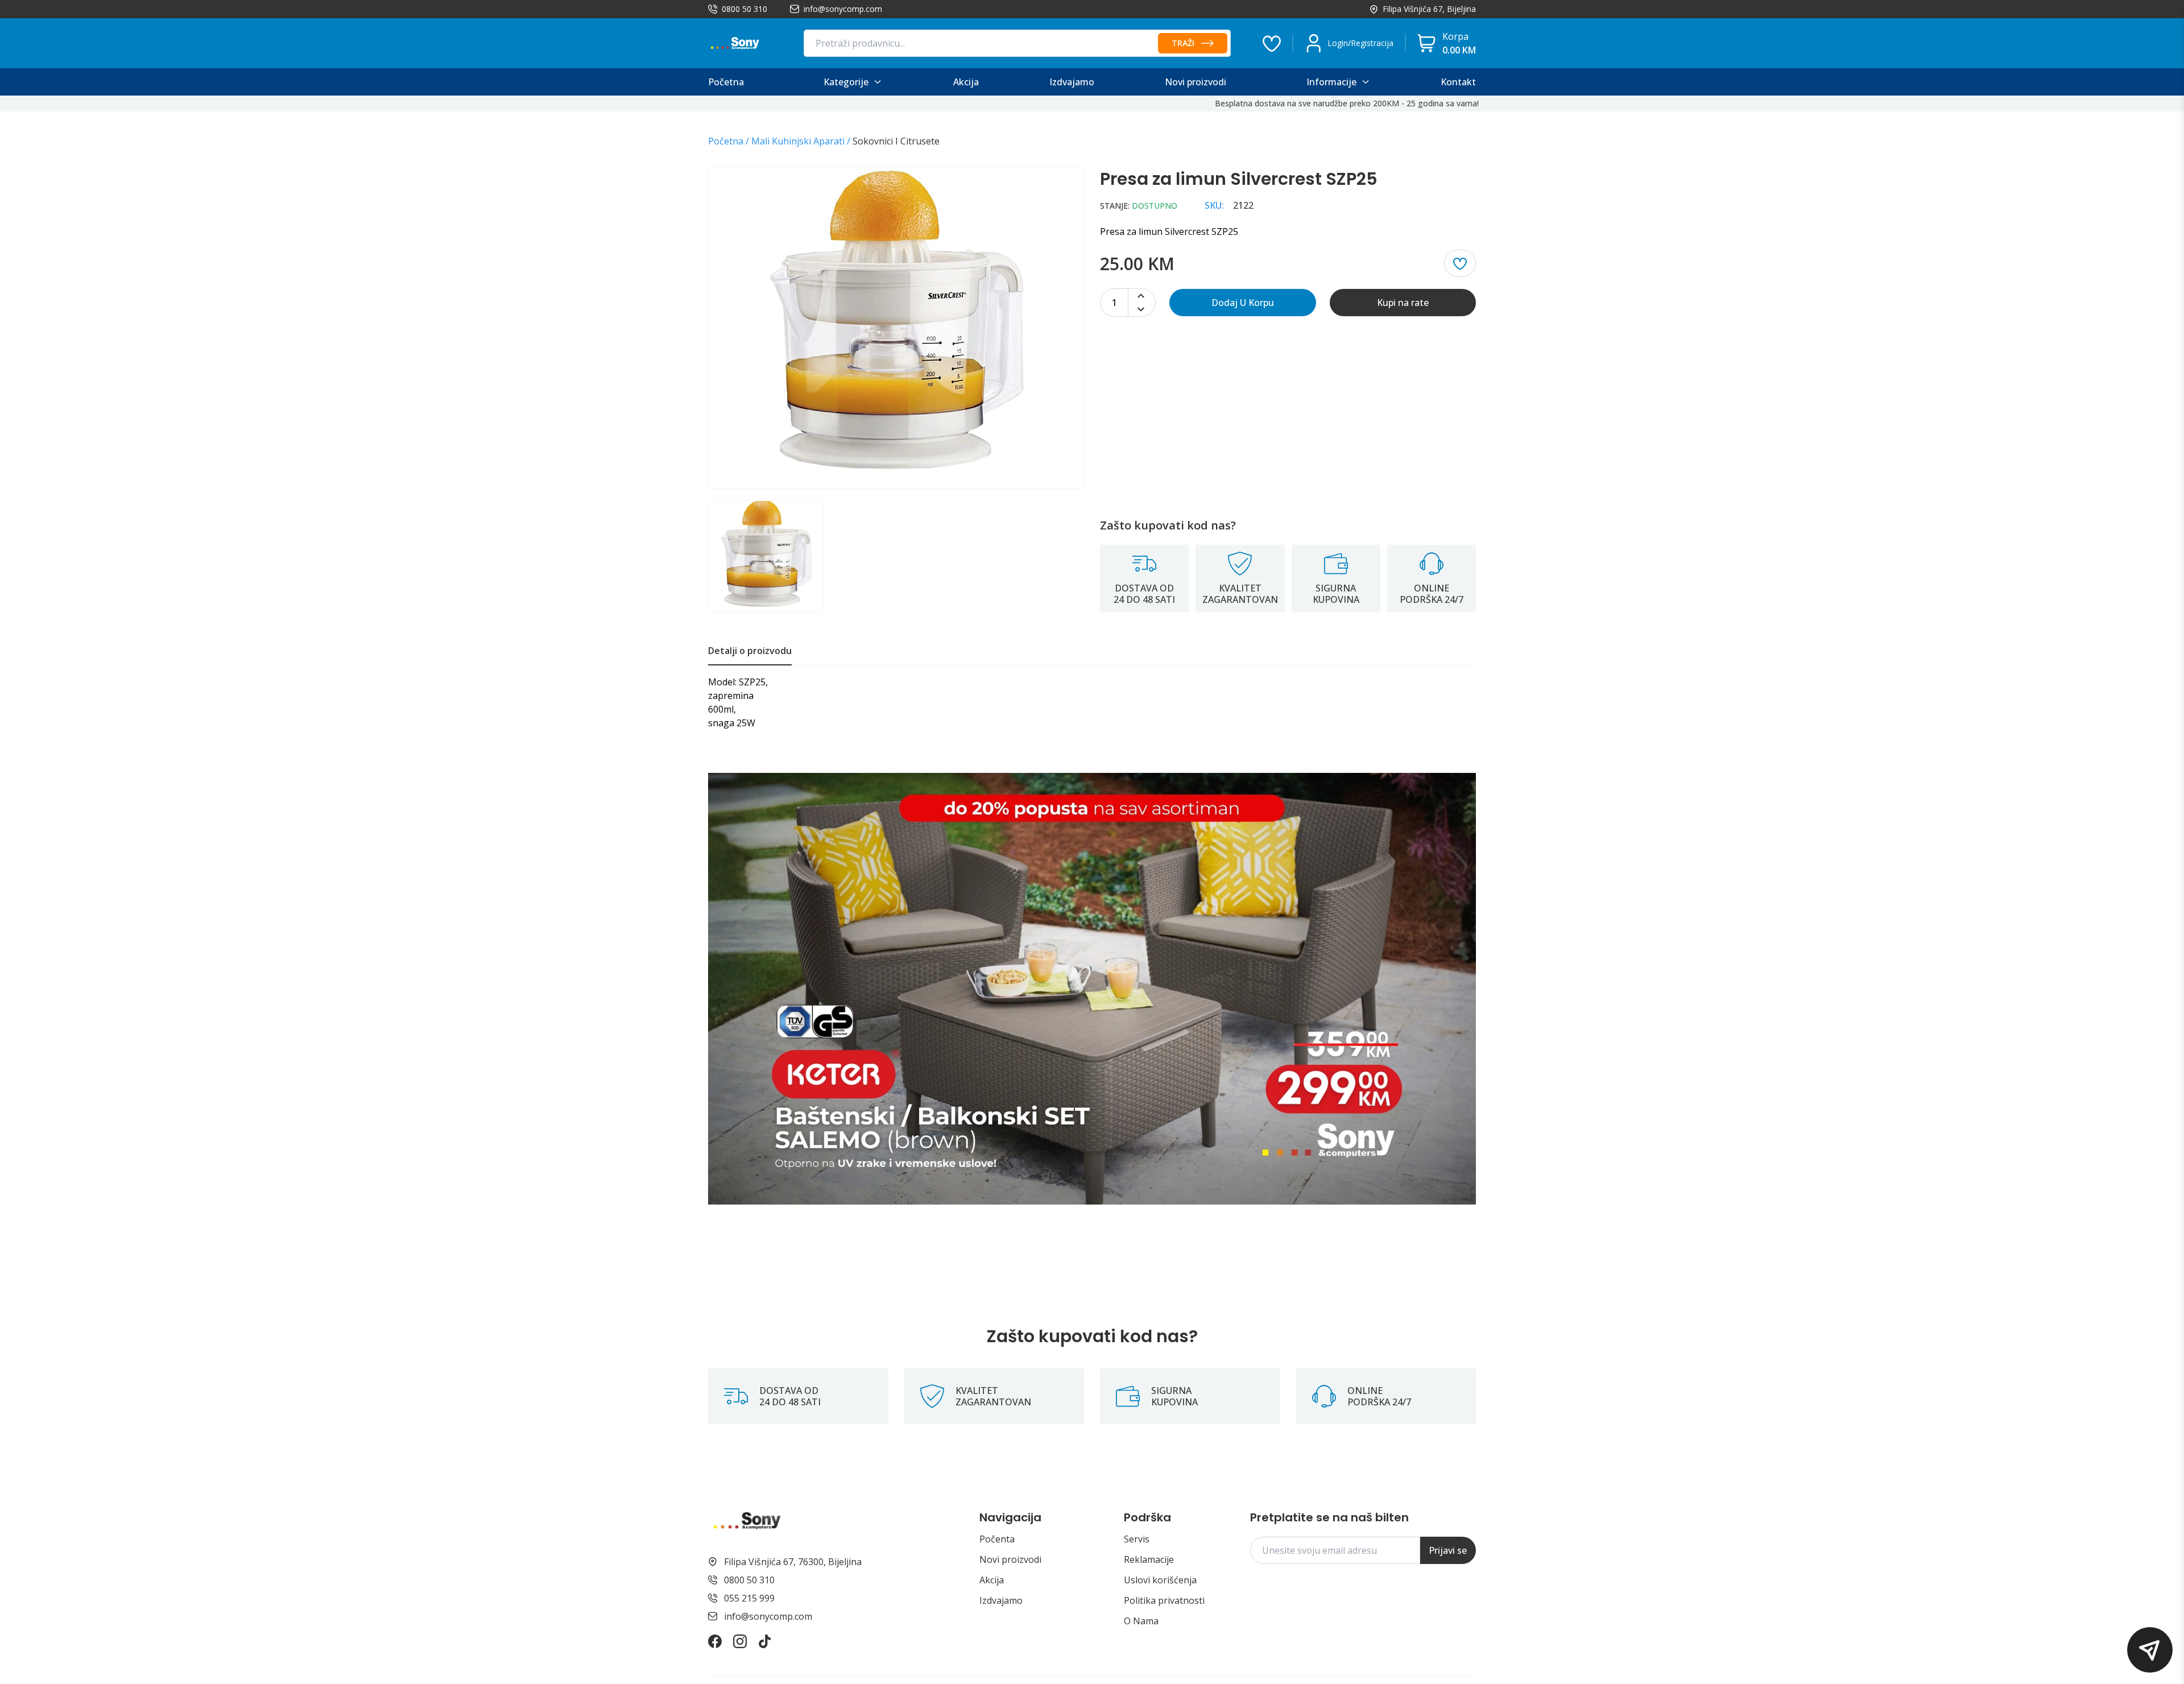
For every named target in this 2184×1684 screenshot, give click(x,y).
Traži (1183, 43)
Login (1338, 43)
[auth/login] (1272, 43)
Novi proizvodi (1010, 1559)
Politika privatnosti (1164, 1600)
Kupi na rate (1403, 303)
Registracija (1372, 43)
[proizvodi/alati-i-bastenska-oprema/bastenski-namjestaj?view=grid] (1092, 989)
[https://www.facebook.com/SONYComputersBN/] (715, 1641)
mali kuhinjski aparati (798, 141)
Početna (726, 141)
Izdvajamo (1001, 1600)
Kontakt (1458, 82)
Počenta (997, 1539)
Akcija (992, 1580)
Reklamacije (1149, 1559)
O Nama (1141, 1621)
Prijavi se (1448, 1550)
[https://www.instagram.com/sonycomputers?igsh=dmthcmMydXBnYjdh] (740, 1641)
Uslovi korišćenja (1160, 1580)
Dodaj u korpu (1243, 303)
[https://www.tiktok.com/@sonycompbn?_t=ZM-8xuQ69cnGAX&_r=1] (765, 1641)
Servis (1137, 1539)
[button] (2150, 1650)
